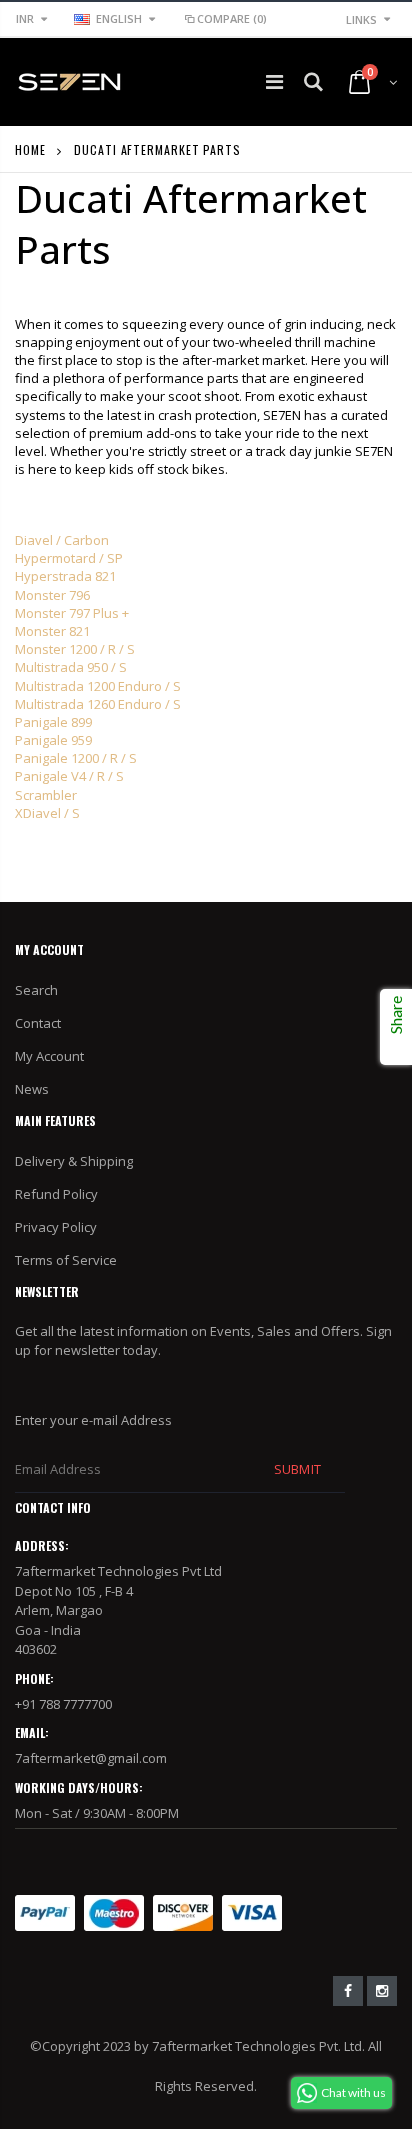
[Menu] (274, 81)
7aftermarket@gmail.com (91, 1758)
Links (361, 19)
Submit (297, 1469)
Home (30, 149)
